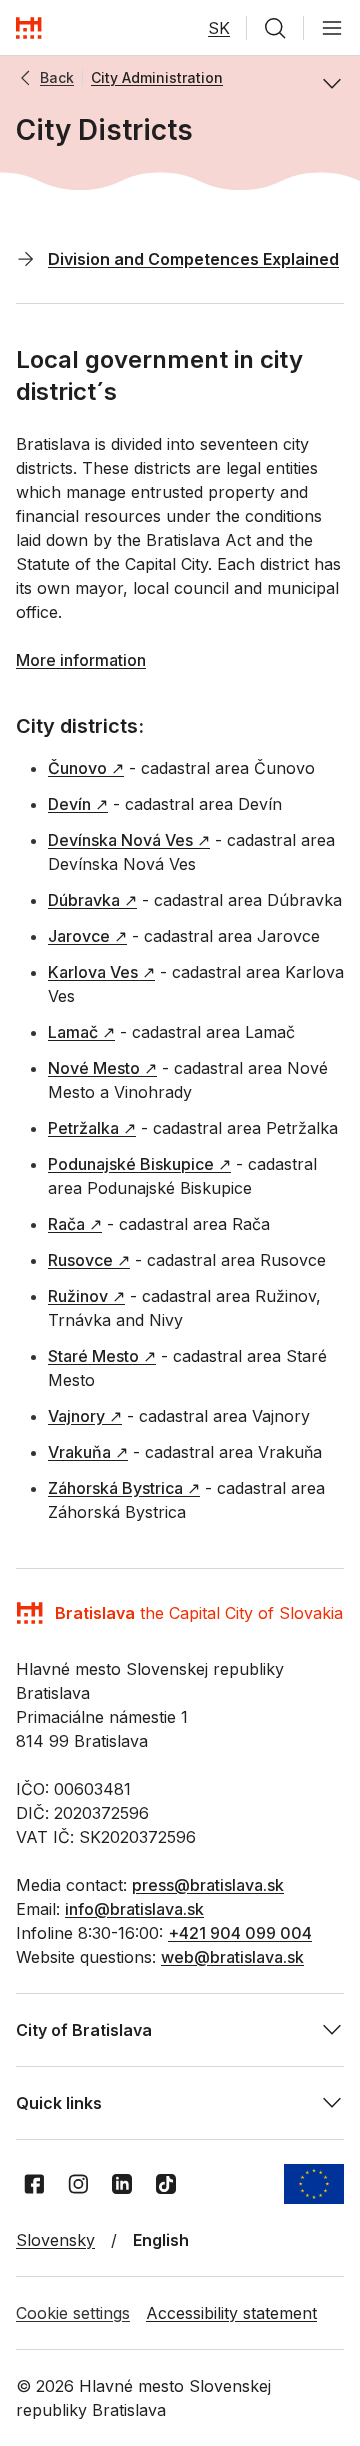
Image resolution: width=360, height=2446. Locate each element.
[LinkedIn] (122, 2184)
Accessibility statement (231, 2313)
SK (219, 28)
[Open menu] (332, 28)
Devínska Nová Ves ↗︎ (129, 840)
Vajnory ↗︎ (85, 1416)
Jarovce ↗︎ (87, 936)
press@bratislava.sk (208, 1885)
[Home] (29, 28)
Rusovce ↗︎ (89, 1260)
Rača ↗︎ (75, 1224)
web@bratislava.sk (232, 1957)
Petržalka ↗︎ (92, 1128)
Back (57, 77)
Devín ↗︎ (78, 804)
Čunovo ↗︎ (86, 768)
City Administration (157, 77)
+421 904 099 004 (240, 1933)
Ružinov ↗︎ (86, 1296)
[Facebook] (34, 2184)
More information (81, 660)
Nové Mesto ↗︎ (102, 1068)
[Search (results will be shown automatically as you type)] (275, 28)
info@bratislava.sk (134, 1909)
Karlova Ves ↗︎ (101, 972)
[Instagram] (78, 2184)
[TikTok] (166, 2184)
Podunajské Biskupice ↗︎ (139, 1164)
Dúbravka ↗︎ (92, 900)
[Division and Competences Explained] (26, 258)
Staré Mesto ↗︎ (102, 1356)
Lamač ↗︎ (81, 1032)
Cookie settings (73, 2313)
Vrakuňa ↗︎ (88, 1452)
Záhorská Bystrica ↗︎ (124, 1488)
